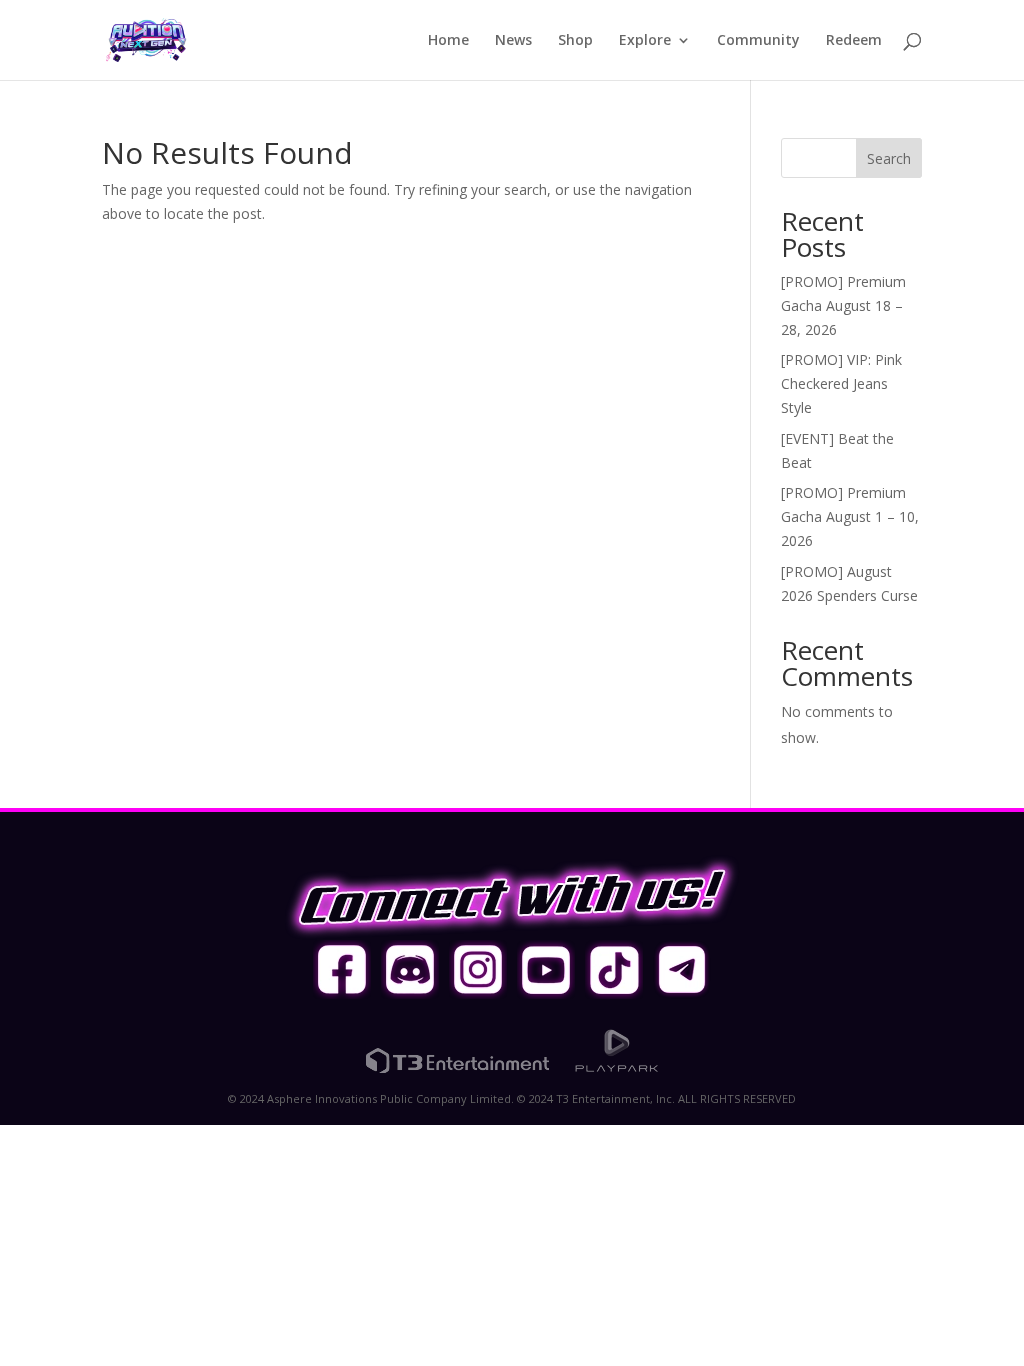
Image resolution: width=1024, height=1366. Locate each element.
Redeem (854, 41)
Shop (575, 41)
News (513, 41)
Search (889, 158)
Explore (645, 41)
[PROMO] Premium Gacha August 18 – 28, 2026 (843, 305)
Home (448, 41)
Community (758, 41)
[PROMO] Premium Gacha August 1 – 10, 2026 (850, 516)
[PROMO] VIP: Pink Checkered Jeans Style (841, 383)
